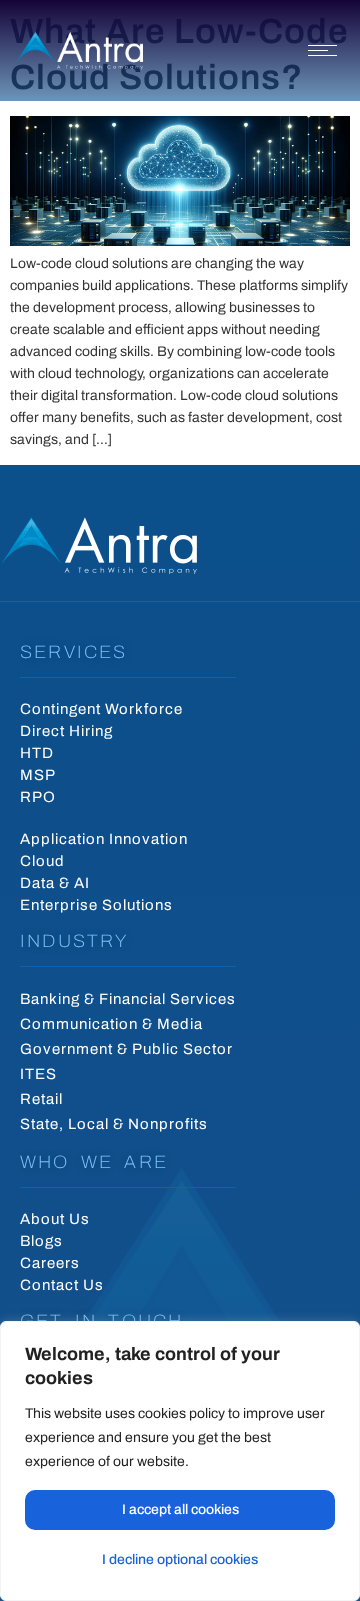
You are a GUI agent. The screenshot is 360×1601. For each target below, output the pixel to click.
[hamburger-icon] (322, 50)
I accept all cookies (180, 1509)
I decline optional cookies (180, 1559)
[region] (180, 1461)
